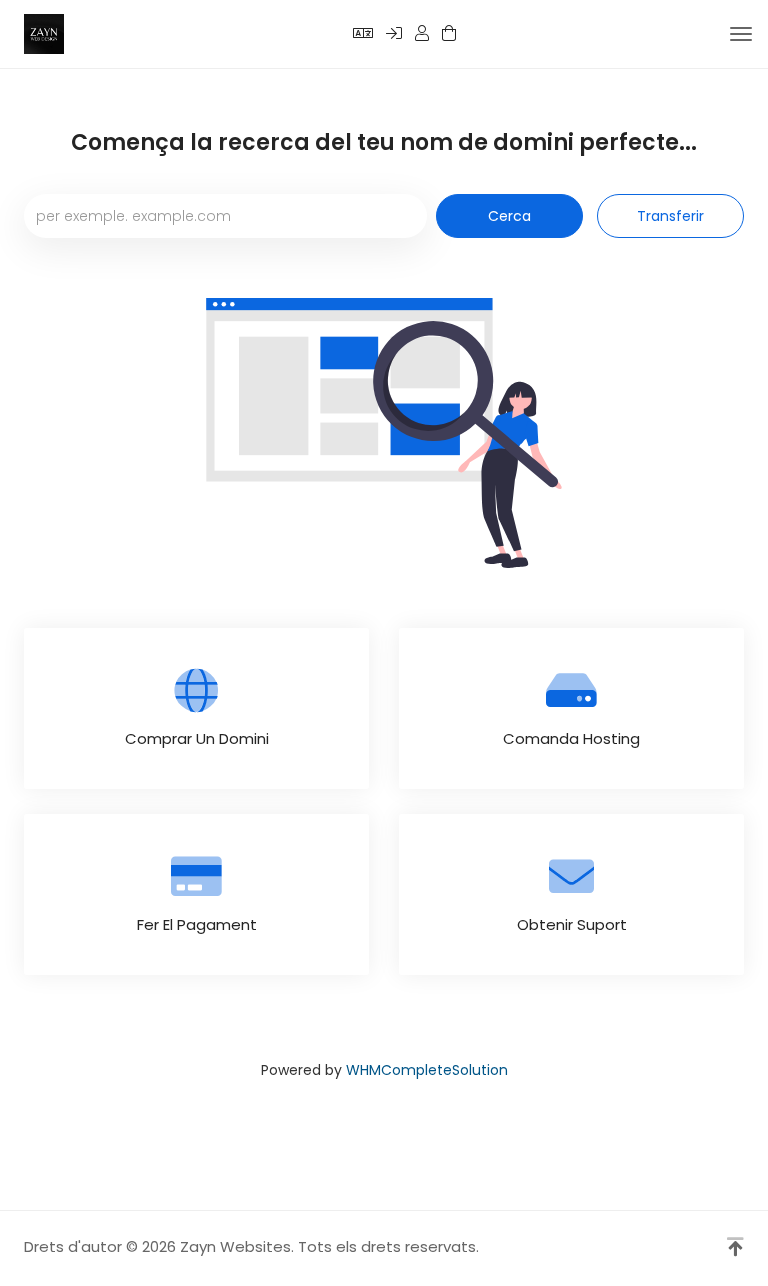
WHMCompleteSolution (427, 1070)
